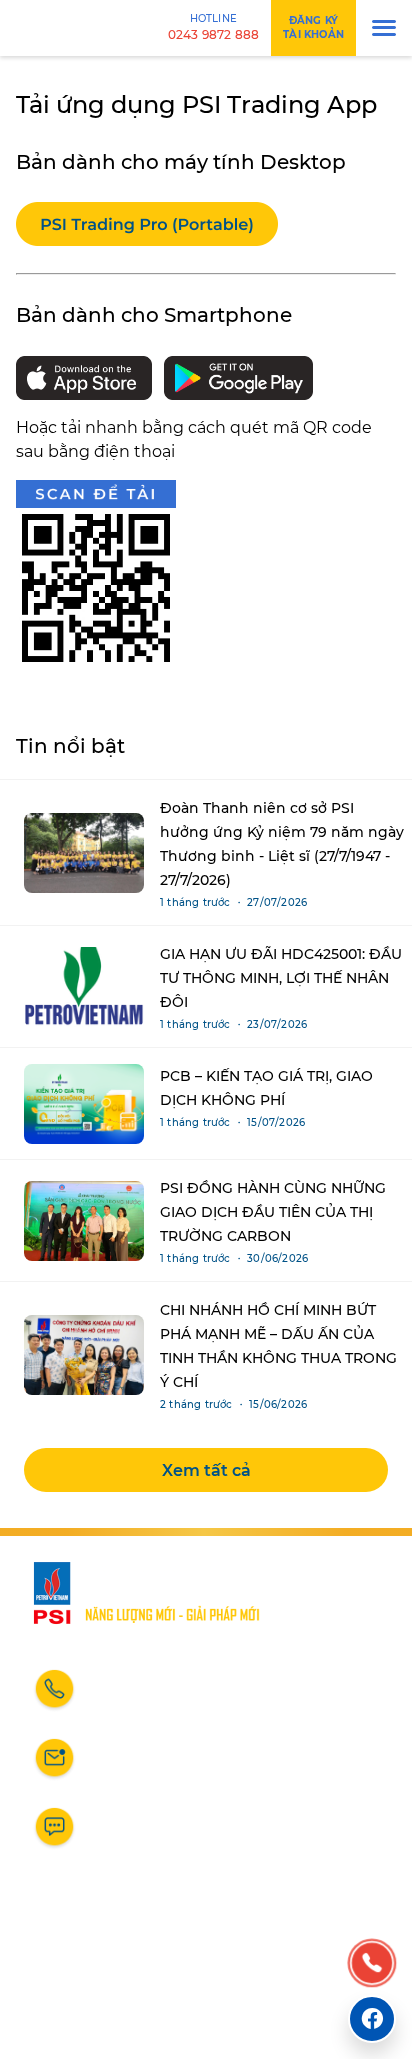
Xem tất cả (206, 1470)
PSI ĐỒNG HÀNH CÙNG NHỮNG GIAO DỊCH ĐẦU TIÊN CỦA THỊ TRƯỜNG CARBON (273, 1212)
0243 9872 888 (151, 1697)
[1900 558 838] (372, 1963)
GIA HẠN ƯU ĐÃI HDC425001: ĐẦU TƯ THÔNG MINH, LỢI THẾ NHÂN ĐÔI (281, 978)
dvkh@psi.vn (145, 1766)
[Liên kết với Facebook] (372, 2019)
